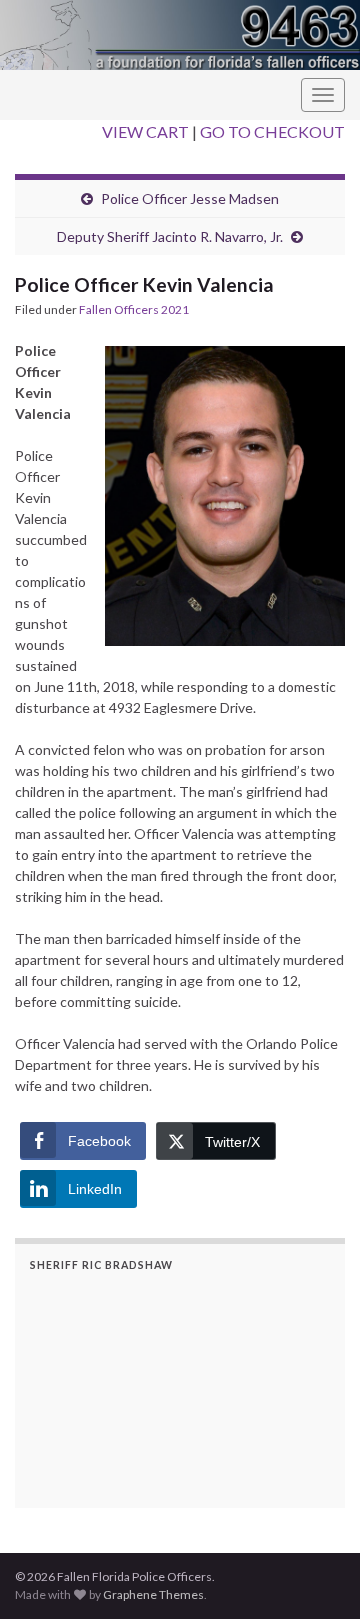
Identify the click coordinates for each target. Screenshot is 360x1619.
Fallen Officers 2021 (134, 309)
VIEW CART (145, 131)
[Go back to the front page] (180, 35)
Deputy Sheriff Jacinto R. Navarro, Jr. (170, 236)
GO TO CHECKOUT (272, 131)
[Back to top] (315, 1574)
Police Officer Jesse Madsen (190, 198)
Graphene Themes (153, 1594)
